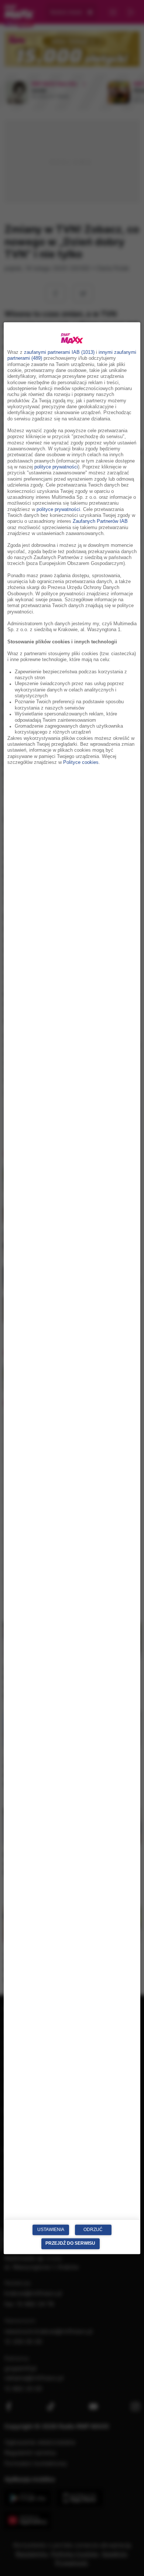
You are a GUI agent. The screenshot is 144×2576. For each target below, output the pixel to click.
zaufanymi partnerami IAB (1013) (59, 352)
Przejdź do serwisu (70, 2244)
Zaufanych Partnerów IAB (100, 522)
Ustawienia (51, 2230)
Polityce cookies (81, 762)
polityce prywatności (56, 467)
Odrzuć (93, 2230)
